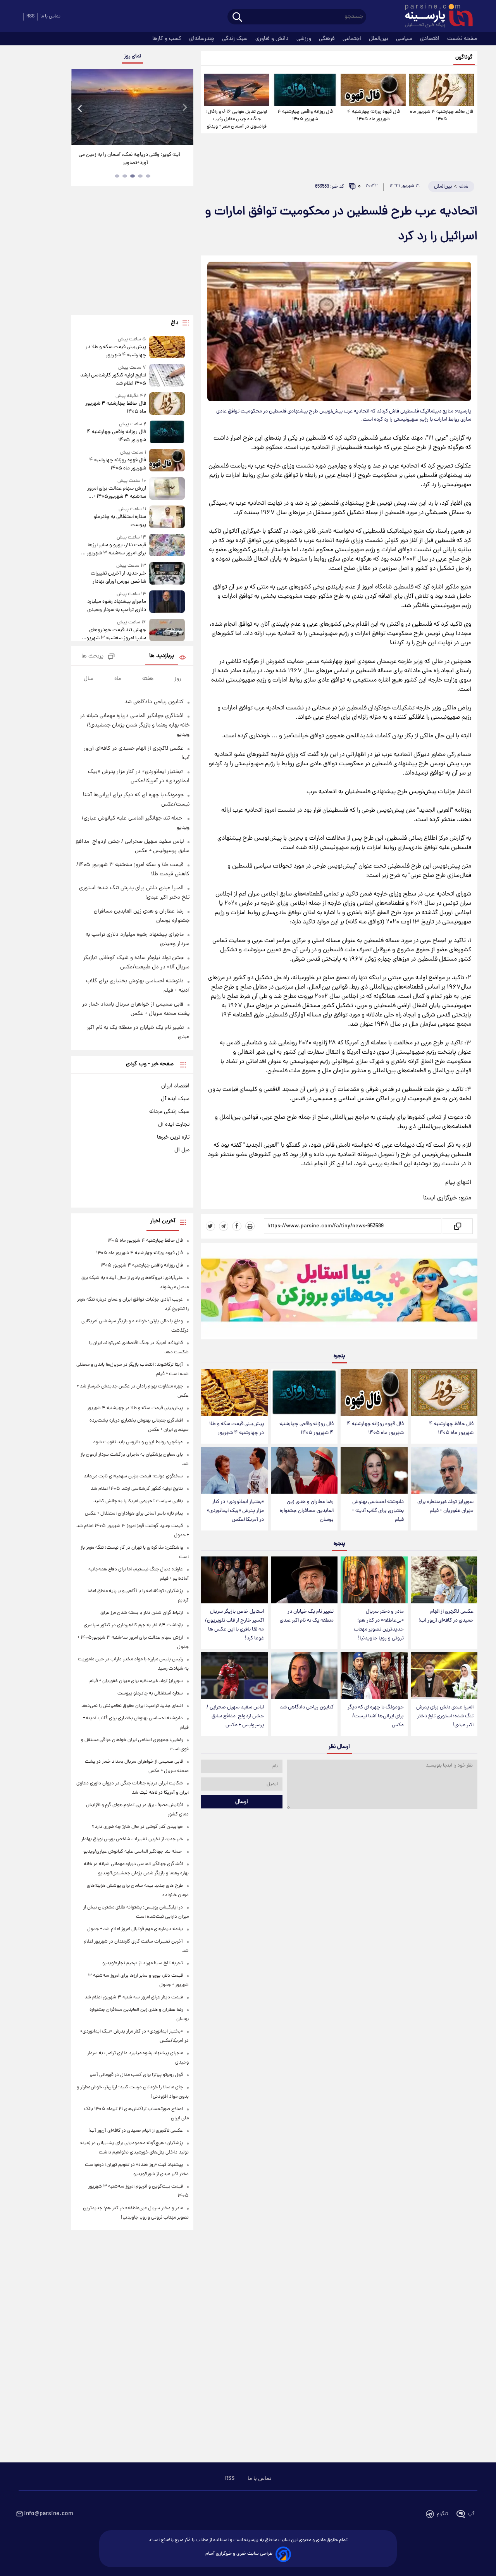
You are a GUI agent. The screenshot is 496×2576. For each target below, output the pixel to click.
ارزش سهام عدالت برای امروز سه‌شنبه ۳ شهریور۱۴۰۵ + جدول (116, 493)
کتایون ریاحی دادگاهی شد (307, 1707)
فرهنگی (328, 39)
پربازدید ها (162, 656)
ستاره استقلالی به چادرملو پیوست (120, 521)
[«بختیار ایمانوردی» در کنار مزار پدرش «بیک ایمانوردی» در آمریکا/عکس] (234, 1470)
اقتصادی (431, 39)
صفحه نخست (462, 39)
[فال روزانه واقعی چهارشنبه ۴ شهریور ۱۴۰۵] (305, 90)
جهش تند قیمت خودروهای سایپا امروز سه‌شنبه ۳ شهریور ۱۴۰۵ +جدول (115, 634)
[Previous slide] (80, 108)
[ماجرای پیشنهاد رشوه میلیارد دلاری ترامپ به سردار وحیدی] (167, 602)
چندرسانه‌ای (202, 39)
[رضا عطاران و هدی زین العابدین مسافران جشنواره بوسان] (304, 1470)
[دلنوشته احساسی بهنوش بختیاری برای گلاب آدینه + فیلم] (374, 1470)
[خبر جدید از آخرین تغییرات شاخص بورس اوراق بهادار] (167, 574)
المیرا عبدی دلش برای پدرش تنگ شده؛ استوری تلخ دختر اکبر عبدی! (445, 1716)
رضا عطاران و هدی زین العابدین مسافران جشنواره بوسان (307, 1511)
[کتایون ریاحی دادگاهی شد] (304, 1676)
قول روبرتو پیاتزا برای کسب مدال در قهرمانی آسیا (136, 2075)
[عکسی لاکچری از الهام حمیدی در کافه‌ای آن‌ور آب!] (444, 1580)
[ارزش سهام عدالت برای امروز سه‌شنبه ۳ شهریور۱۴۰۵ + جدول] (167, 489)
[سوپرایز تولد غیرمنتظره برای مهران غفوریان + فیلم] (444, 1470)
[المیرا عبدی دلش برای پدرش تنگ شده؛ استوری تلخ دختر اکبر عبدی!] (444, 1676)
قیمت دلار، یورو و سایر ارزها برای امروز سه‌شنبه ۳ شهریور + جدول (115, 549)
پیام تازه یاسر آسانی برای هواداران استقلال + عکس (134, 1514)
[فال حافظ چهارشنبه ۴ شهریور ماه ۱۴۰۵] (442, 90)
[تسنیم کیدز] (339, 1293)
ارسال (242, 1802)
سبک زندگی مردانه (169, 1112)
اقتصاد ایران (175, 1086)
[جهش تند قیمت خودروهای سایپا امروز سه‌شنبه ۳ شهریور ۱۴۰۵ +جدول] (167, 631)
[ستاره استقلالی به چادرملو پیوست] (167, 517)
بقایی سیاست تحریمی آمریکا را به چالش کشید (138, 1501)
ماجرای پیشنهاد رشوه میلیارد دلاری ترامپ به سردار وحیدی (116, 606)
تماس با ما (50, 16)
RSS (30, 16)
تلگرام (442, 2514)
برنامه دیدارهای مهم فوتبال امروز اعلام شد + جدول (135, 1929)
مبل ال (182, 1150)
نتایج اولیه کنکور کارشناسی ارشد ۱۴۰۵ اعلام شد (113, 380)
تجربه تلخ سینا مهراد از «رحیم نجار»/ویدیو (143, 1963)
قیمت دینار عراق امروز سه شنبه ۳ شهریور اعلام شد (134, 1997)
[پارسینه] (435, 17)
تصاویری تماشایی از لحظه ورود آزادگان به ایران (133, 155)
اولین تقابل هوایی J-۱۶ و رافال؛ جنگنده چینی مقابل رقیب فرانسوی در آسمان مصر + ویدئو (237, 119)
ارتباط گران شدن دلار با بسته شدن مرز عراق (142, 1613)
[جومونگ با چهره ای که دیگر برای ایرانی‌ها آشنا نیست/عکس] (374, 1676)
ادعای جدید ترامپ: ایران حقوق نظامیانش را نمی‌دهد (132, 1706)
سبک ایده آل (175, 1099)
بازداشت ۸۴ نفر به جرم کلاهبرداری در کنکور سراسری (133, 1625)
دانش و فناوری (273, 39)
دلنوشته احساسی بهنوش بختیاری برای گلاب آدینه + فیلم (378, 1511)
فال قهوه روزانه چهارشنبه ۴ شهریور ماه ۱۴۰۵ (374, 116)
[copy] (457, 1226)
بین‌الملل (379, 39)
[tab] (148, 176)
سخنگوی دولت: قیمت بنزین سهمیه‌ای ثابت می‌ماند (133, 1476)
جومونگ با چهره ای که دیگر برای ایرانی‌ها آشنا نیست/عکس (376, 1716)
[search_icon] (237, 18)
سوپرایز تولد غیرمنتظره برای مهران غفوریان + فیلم (445, 1506)
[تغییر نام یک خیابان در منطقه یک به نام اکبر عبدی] (304, 1580)
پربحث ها (92, 657)
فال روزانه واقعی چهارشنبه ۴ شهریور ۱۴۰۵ (305, 116)
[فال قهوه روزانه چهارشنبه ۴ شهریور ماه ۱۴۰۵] (373, 90)
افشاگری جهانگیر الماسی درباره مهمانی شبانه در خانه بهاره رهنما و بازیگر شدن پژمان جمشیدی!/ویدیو (135, 725)
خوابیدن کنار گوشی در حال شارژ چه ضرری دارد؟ (137, 1827)
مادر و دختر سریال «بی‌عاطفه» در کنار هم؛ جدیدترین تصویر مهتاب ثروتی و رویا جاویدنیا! (379, 1625)
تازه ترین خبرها (173, 1137)
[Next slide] (184, 108)
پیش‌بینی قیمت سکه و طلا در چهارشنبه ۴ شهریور (237, 1429)
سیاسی (405, 39)
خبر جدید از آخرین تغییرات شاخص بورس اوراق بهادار (118, 578)
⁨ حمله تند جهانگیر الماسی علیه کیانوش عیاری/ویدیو (133, 1852)
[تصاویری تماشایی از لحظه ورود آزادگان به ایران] (132, 107)
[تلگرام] (224, 1226)
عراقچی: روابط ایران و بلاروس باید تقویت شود (138, 1442)
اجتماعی (353, 39)
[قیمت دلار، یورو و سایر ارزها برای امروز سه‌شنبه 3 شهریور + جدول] (167, 546)
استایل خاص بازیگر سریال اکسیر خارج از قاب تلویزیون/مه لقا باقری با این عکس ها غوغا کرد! (234, 1625)
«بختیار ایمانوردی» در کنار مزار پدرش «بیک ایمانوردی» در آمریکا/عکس (235, 1511)
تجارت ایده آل (174, 1125)
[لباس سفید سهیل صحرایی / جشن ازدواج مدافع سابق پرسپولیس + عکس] (234, 1676)
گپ (471, 2514)
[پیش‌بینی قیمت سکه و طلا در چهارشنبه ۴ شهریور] (234, 1392)
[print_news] (250, 1226)
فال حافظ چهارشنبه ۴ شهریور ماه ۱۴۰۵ (442, 116)
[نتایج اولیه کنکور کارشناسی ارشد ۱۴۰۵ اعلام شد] (167, 376)
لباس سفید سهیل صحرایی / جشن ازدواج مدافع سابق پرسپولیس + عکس (235, 1716)
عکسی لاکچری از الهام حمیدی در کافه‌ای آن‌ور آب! (446, 1616)
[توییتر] (210, 1226)
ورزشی (305, 39)
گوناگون (464, 58)
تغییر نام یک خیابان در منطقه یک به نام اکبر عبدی (307, 1616)
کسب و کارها (168, 39)
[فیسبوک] (237, 1226)
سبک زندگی (236, 39)
